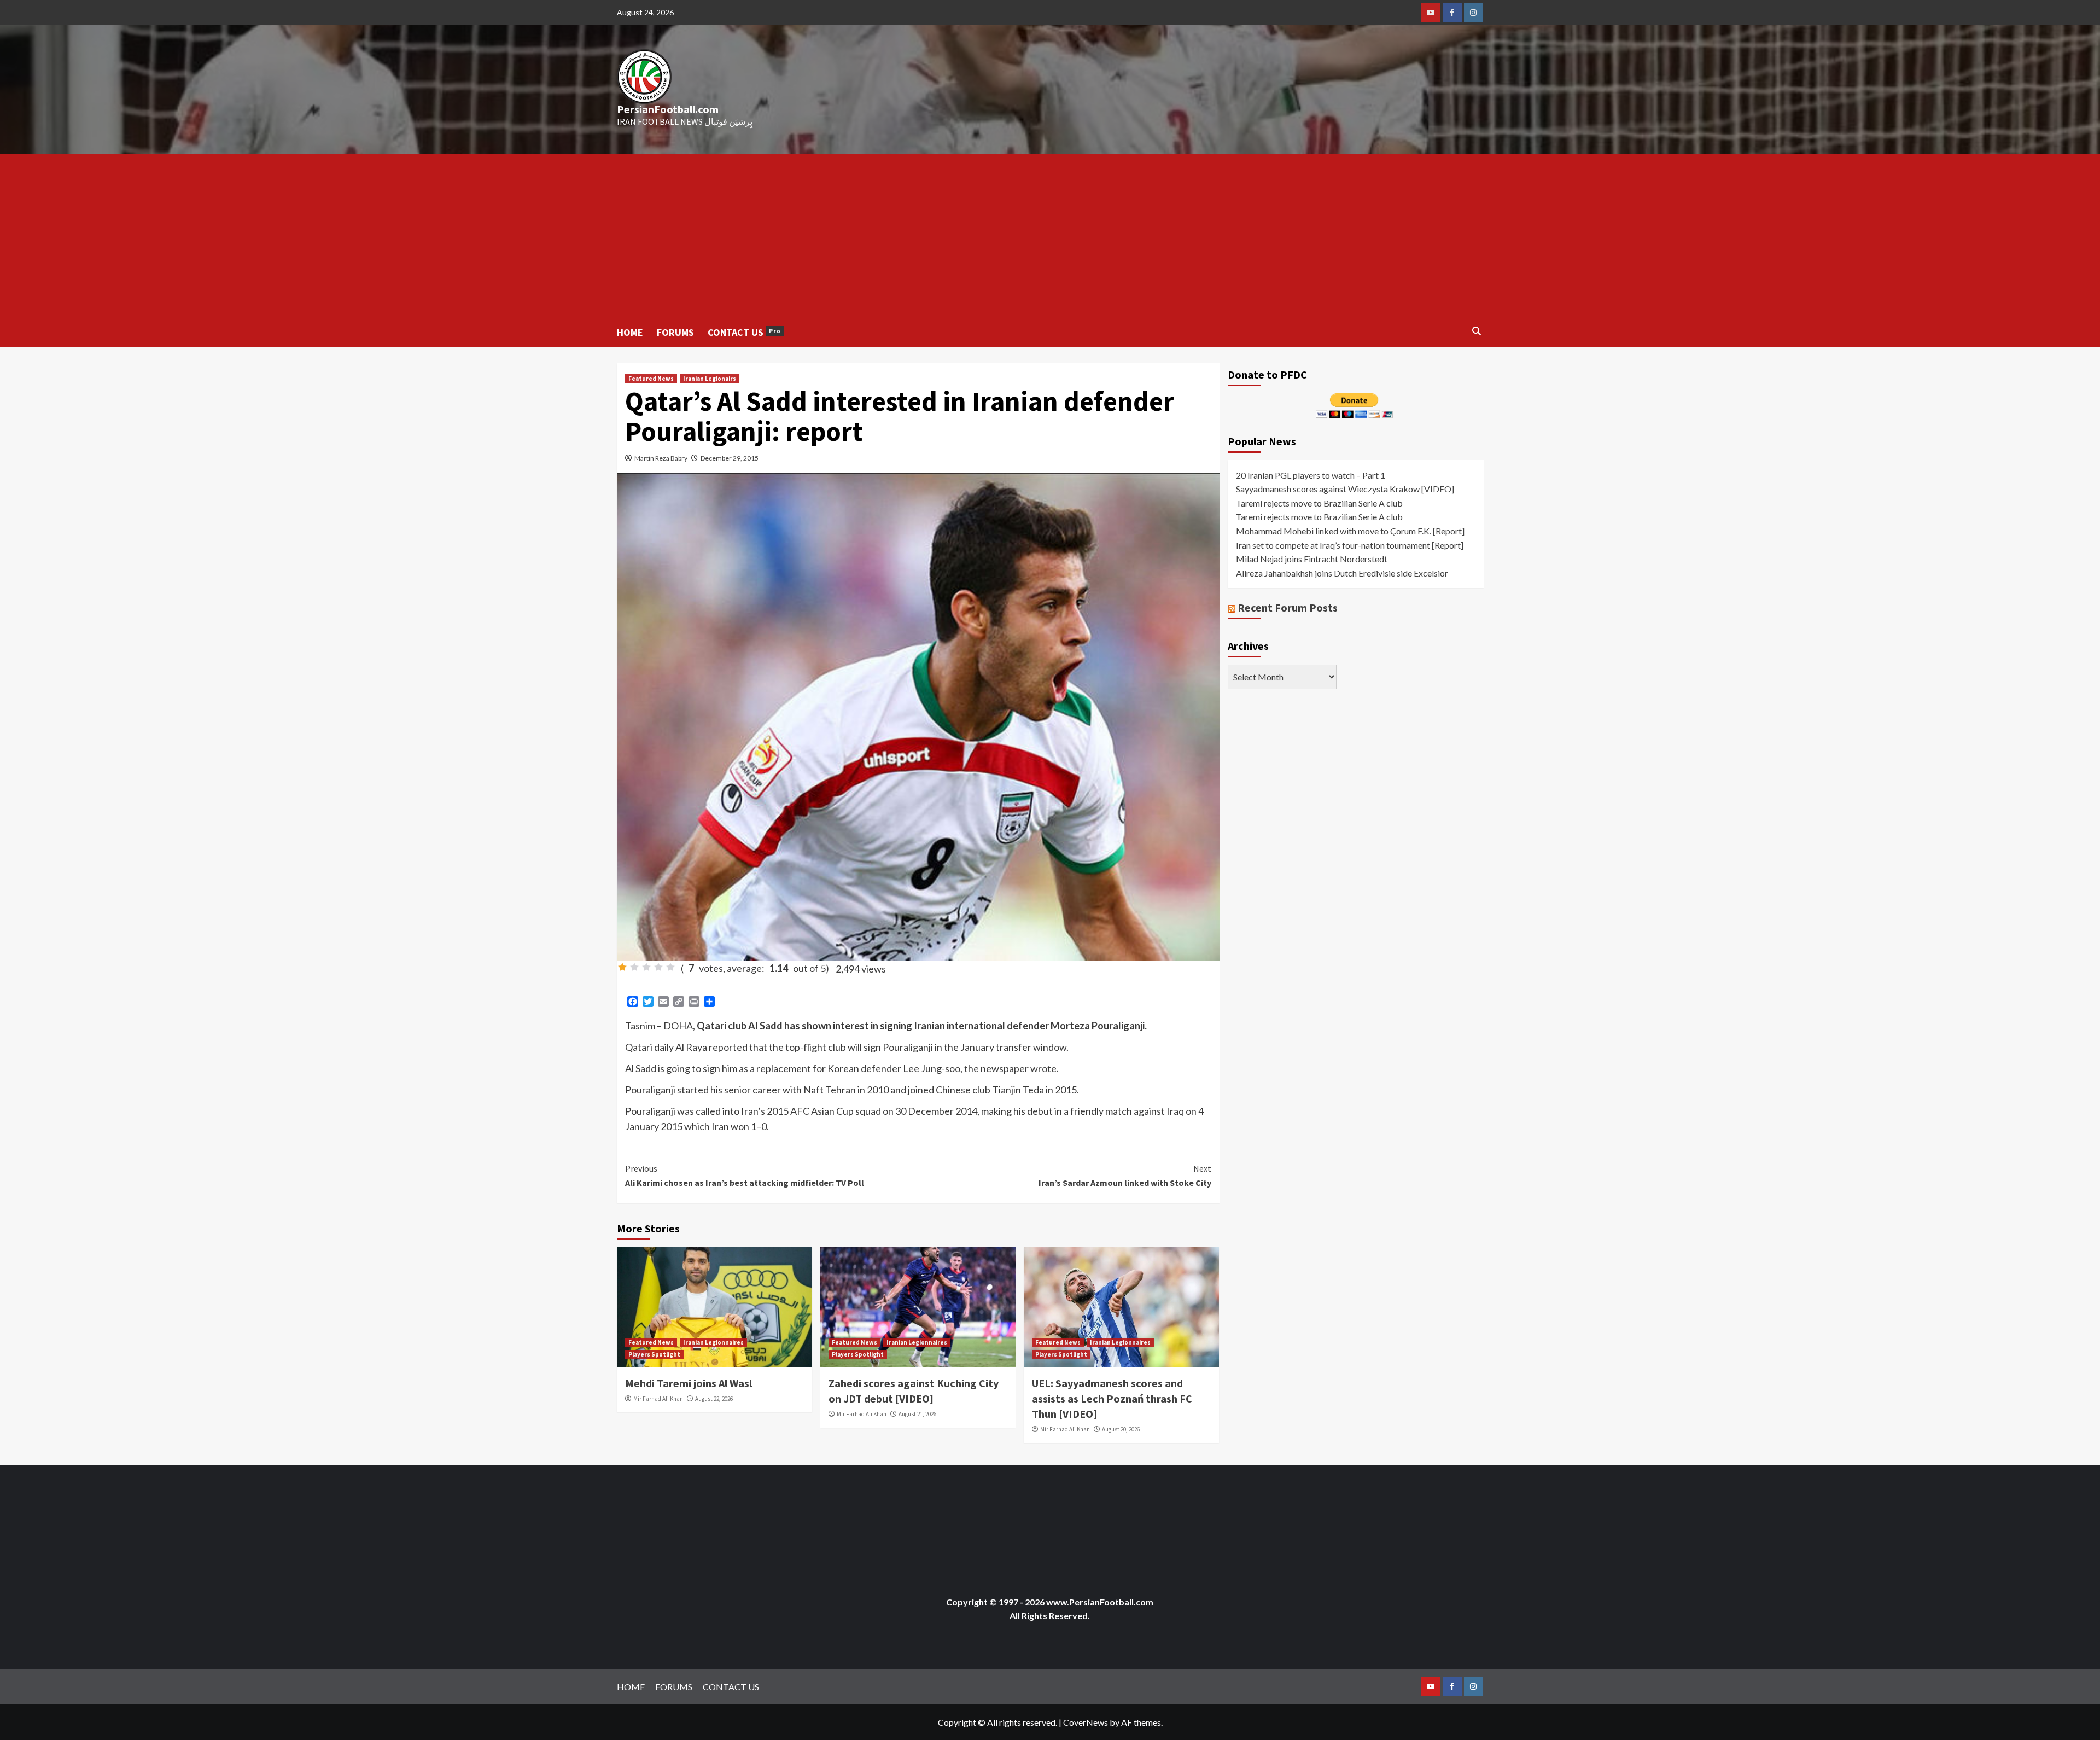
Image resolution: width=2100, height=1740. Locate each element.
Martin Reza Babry (661, 458)
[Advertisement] (1050, 236)
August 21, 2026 (917, 1414)
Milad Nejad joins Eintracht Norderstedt (1312, 559)
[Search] (1477, 331)
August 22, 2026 (714, 1399)
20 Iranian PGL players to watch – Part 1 (1311, 475)
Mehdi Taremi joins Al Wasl (689, 1383)
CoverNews (1086, 1722)
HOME (630, 332)
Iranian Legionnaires (713, 1342)
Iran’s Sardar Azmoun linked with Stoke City (1125, 1175)
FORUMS (675, 332)
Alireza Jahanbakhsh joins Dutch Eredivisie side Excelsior (1342, 572)
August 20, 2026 (1121, 1429)
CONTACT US (744, 332)
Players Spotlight (654, 1354)
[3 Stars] (646, 967)
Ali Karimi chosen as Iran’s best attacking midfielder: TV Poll (745, 1175)
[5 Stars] (670, 967)
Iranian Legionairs (710, 379)
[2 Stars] (634, 967)
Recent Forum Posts (1288, 607)
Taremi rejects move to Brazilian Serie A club (1319, 502)
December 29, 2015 (730, 458)
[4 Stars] (658, 967)
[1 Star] (622, 967)
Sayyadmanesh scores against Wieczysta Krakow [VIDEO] (1345, 489)
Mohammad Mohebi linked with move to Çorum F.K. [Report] (1350, 531)
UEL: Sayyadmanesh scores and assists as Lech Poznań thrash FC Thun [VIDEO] (1112, 1398)
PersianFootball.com (668, 109)
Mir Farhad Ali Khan (658, 1399)
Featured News (651, 379)
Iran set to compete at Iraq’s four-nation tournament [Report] (1350, 545)
